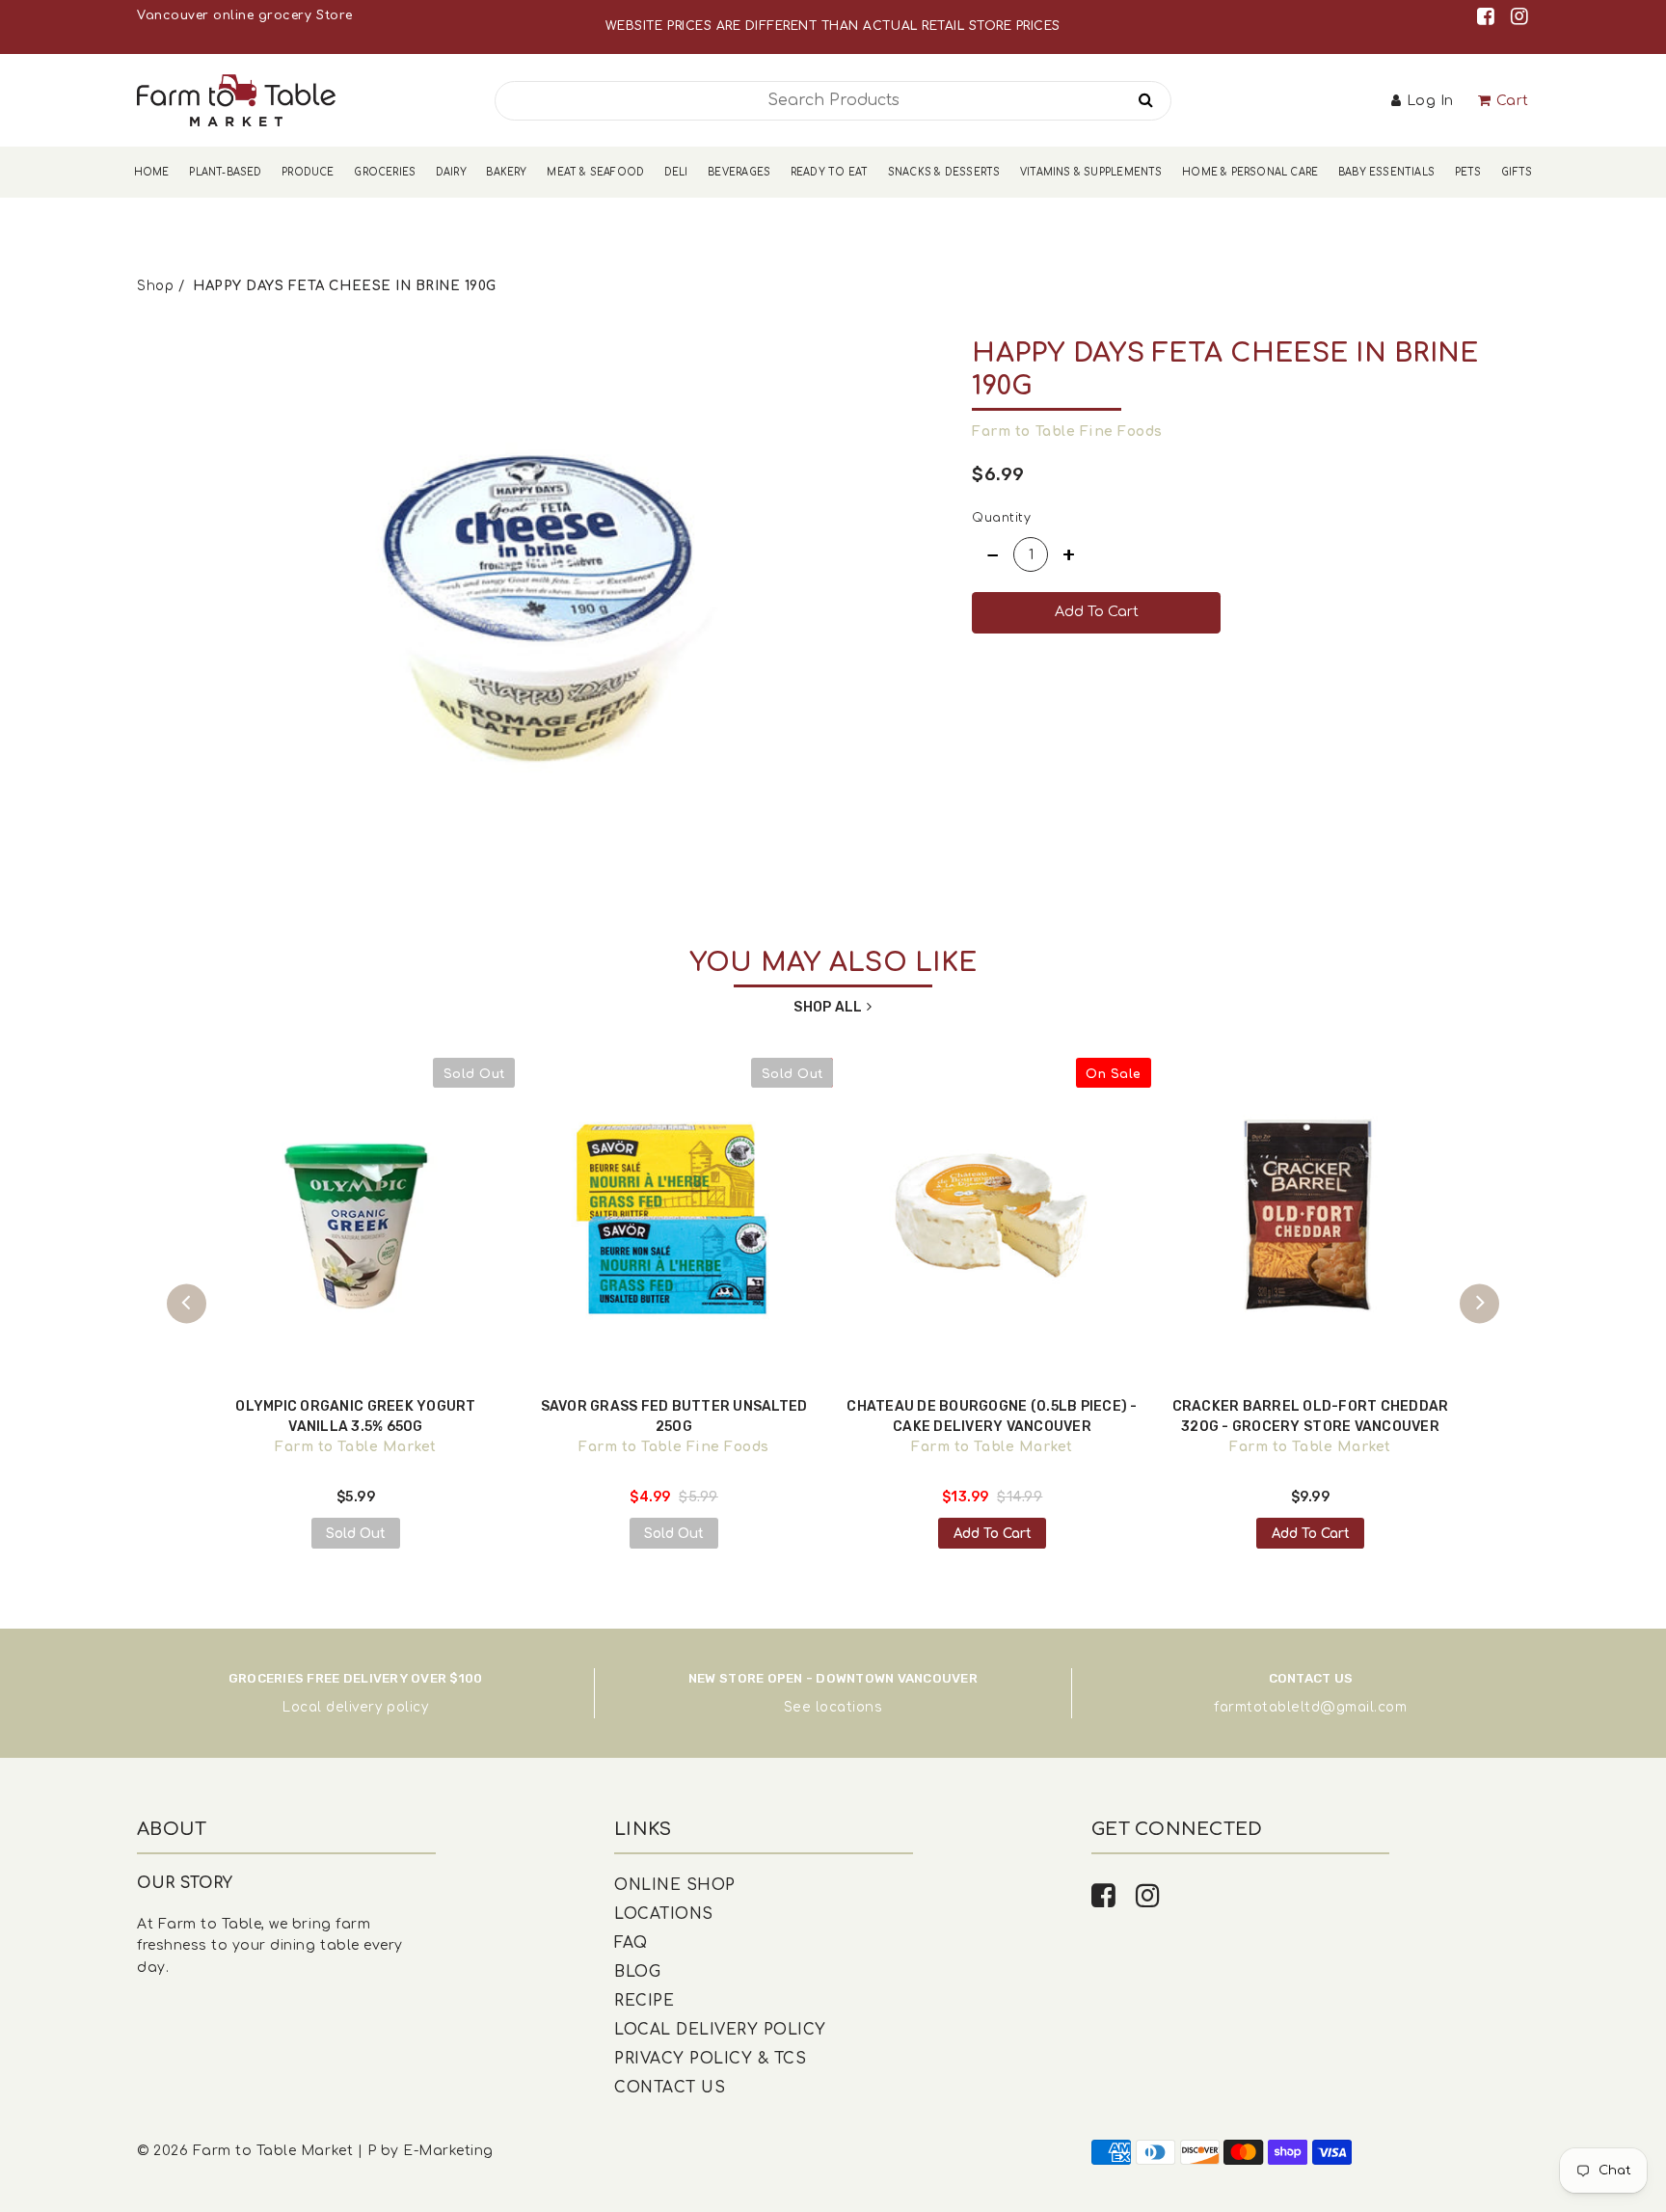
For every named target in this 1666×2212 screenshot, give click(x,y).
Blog (637, 1972)
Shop (155, 286)
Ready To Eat (829, 172)
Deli (676, 172)
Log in (1430, 101)
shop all (828, 1007)
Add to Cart (993, 1534)
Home (152, 172)
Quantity (1001, 518)
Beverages (739, 172)
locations (849, 1707)
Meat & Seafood (595, 172)
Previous (187, 1303)
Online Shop (675, 1885)
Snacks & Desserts (944, 172)
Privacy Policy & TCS (710, 2059)
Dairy (451, 172)
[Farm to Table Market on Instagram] (1520, 17)
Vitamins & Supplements (1091, 172)
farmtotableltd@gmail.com (1310, 1707)
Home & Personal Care (1250, 172)
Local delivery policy (355, 1707)
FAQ (631, 1943)
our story (185, 1883)
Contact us (670, 2088)
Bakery (506, 172)
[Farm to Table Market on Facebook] (1489, 17)
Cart (1513, 101)
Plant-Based (225, 172)
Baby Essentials (1386, 172)
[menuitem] (152, 172)
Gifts (1517, 172)
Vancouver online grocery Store (244, 15)
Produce (308, 172)
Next (1479, 1303)
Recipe (644, 2001)
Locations (664, 1914)
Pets (1468, 172)
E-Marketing (448, 2151)
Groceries (385, 172)
